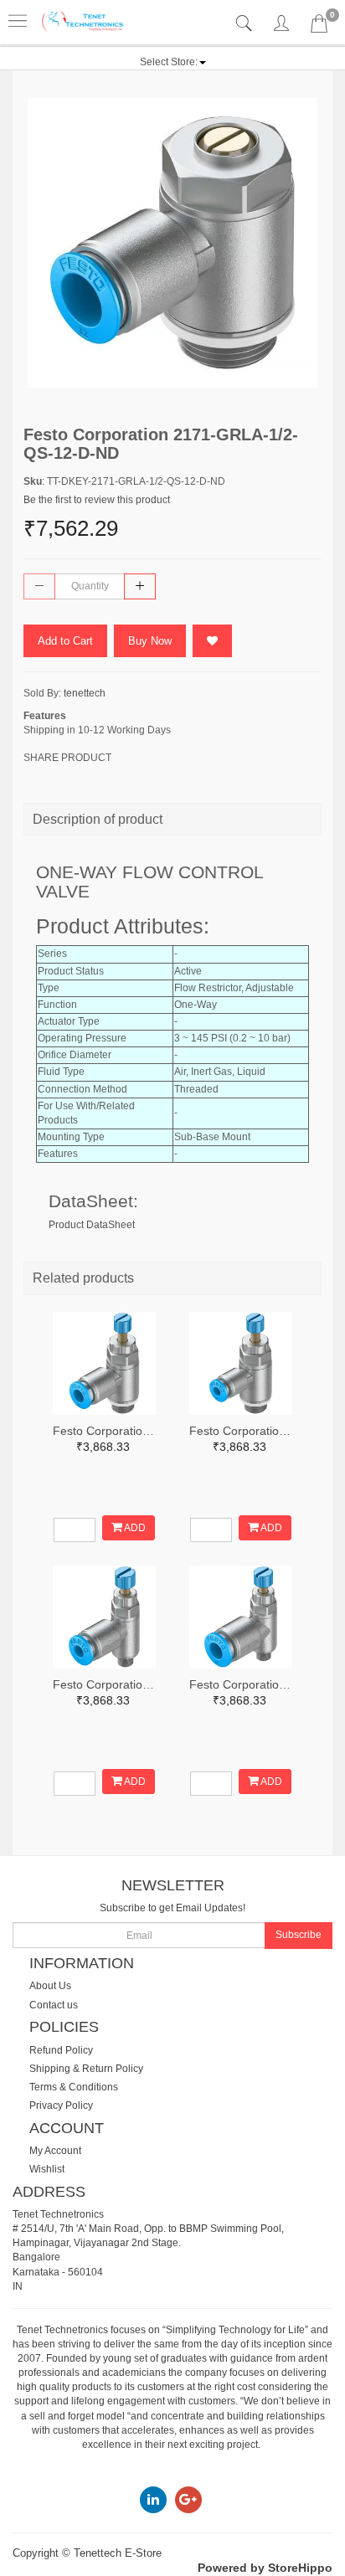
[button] (173, 62)
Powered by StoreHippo (265, 2568)
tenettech (85, 693)
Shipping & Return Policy (86, 2069)
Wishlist (47, 2169)
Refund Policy (61, 2050)
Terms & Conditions (74, 2087)
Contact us (54, 2005)
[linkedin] (153, 2499)
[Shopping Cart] (319, 27)
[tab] (246, 24)
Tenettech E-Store (118, 2553)
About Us (50, 1986)
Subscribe (299, 1935)
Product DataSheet (92, 1225)
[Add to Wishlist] (212, 641)
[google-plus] (188, 2499)
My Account (55, 2151)
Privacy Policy (61, 2106)
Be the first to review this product (97, 500)
